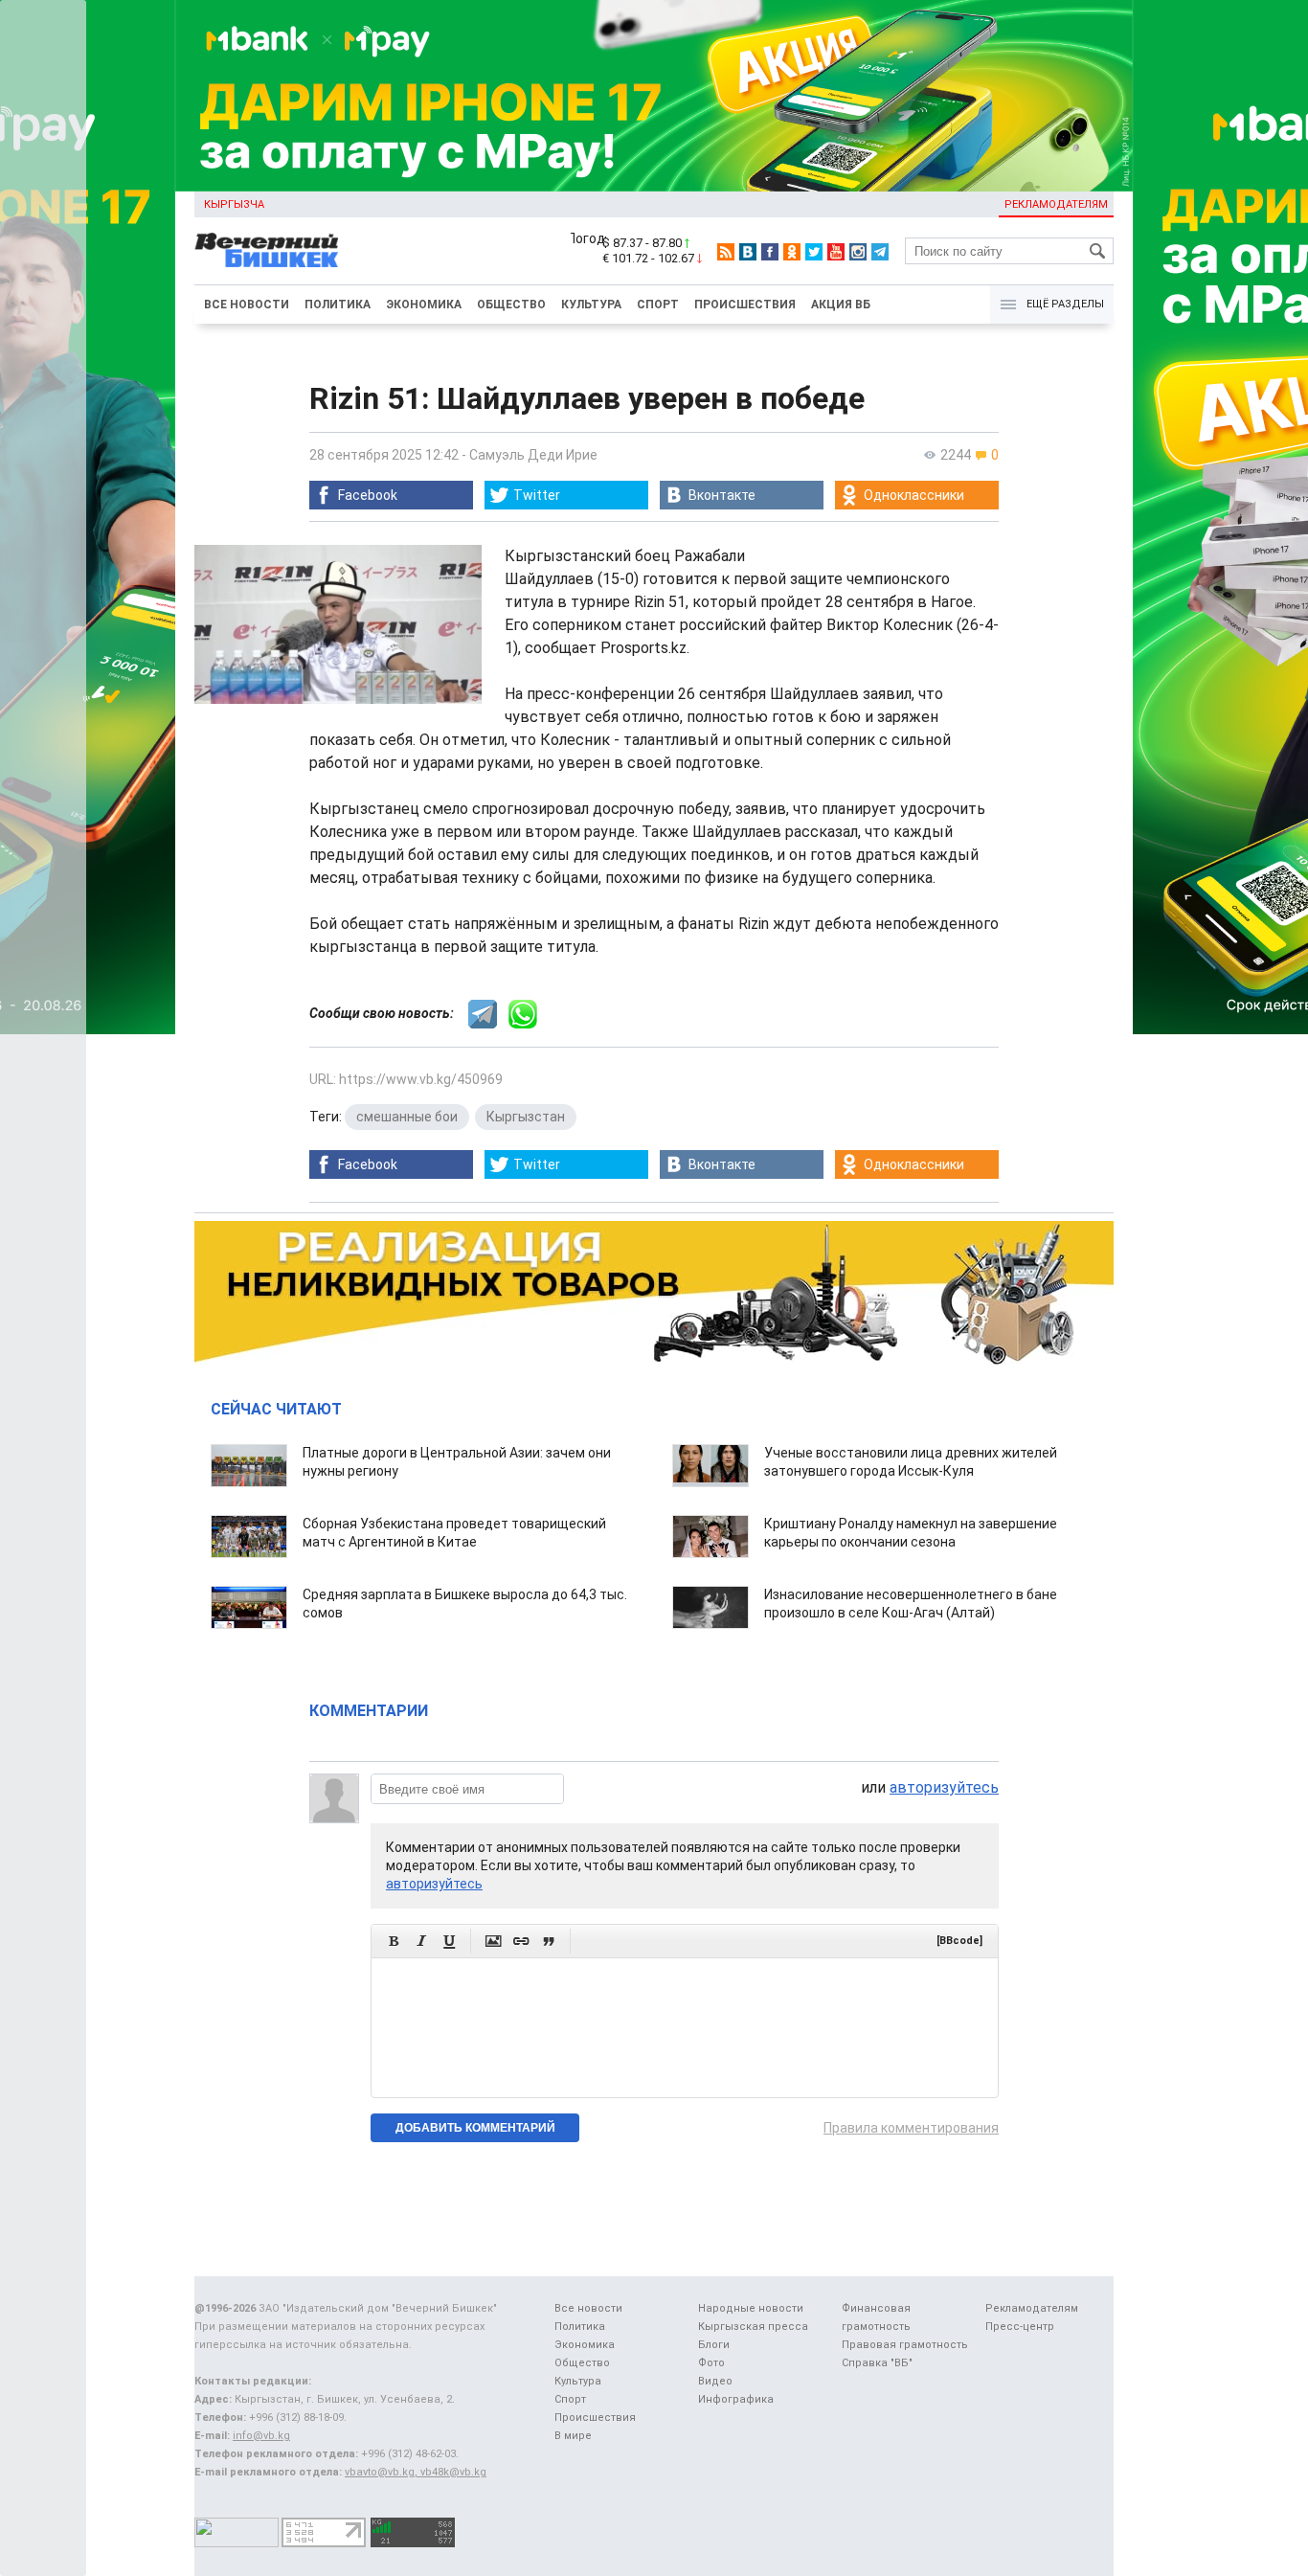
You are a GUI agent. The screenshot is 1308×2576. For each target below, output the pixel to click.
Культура (591, 305)
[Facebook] (770, 252)
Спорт (658, 305)
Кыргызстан (526, 1117)
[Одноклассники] (792, 252)
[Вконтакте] (748, 252)
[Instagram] (858, 252)
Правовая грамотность (905, 2345)
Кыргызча (234, 204)
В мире (573, 2436)
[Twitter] (814, 252)
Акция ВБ (841, 305)
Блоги (714, 2345)
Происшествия (745, 305)
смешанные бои (407, 1117)
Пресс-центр (1020, 2327)
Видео (715, 2381)
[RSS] (726, 252)
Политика (338, 305)
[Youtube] (836, 252)
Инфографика (736, 2399)
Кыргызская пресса (753, 2327)
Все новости (247, 305)
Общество (511, 305)
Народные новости (751, 2308)
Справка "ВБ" (877, 2363)
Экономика (424, 305)
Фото (711, 2363)
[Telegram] (880, 252)
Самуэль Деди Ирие (533, 455)
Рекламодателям (1056, 204)
